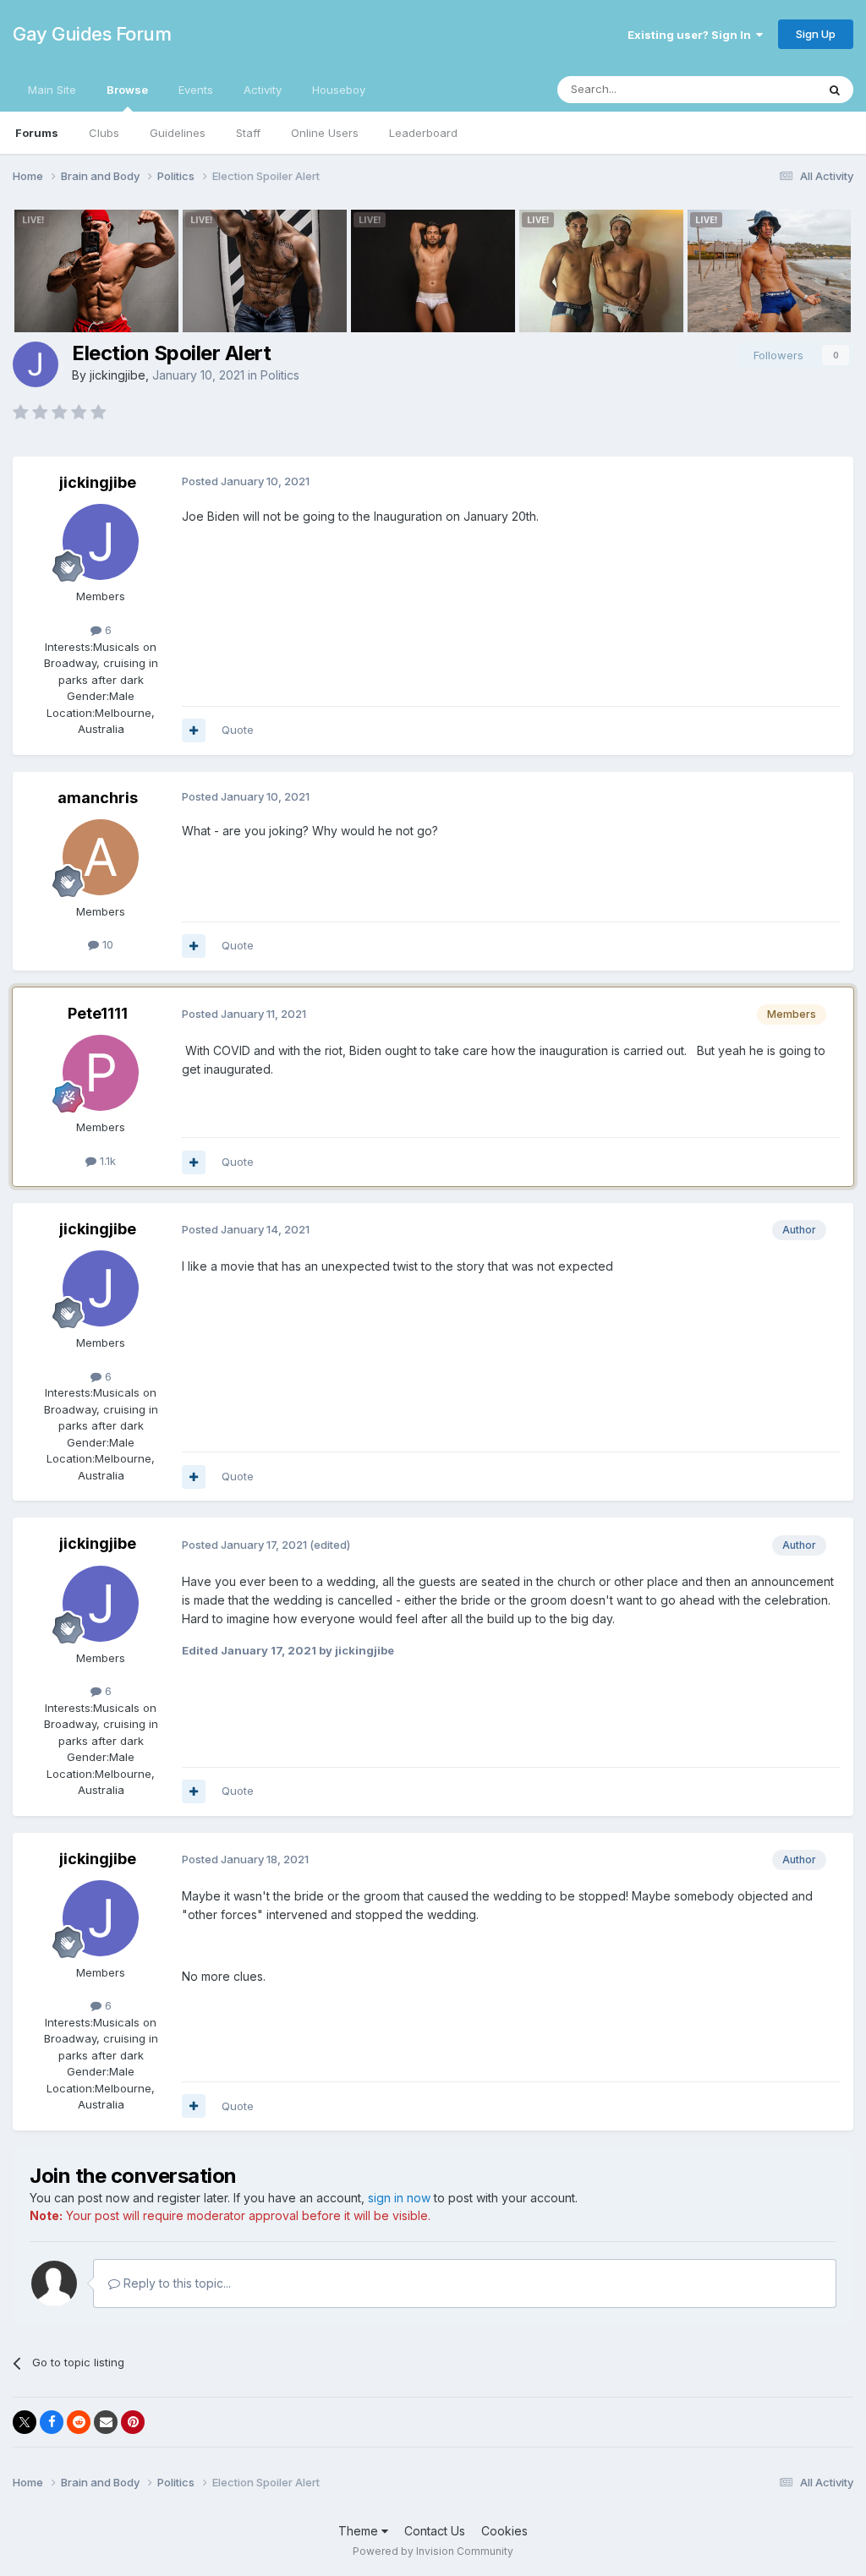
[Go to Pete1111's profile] (101, 1073)
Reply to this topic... (175, 2283)
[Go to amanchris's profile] (101, 857)
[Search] (835, 90)
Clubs (104, 133)
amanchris (98, 798)
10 (106, 944)
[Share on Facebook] (52, 2422)
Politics (280, 375)
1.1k (106, 1161)
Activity (263, 90)
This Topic (767, 89)
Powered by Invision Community (433, 2551)
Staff (248, 133)
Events (196, 90)
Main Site (52, 90)
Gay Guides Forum (92, 34)
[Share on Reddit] (79, 2422)
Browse (127, 90)
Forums (37, 133)
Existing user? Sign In (692, 35)
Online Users (325, 133)
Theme (360, 2531)
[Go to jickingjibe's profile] (36, 364)
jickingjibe (118, 375)
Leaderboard (423, 133)
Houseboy (339, 90)
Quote (238, 730)
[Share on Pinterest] (133, 2422)
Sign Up (816, 34)
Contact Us (435, 2531)
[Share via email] (106, 2422)
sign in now (399, 2198)
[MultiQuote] (194, 730)
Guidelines (178, 133)
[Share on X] (25, 2422)
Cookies (504, 2531)
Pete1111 (98, 1013)
